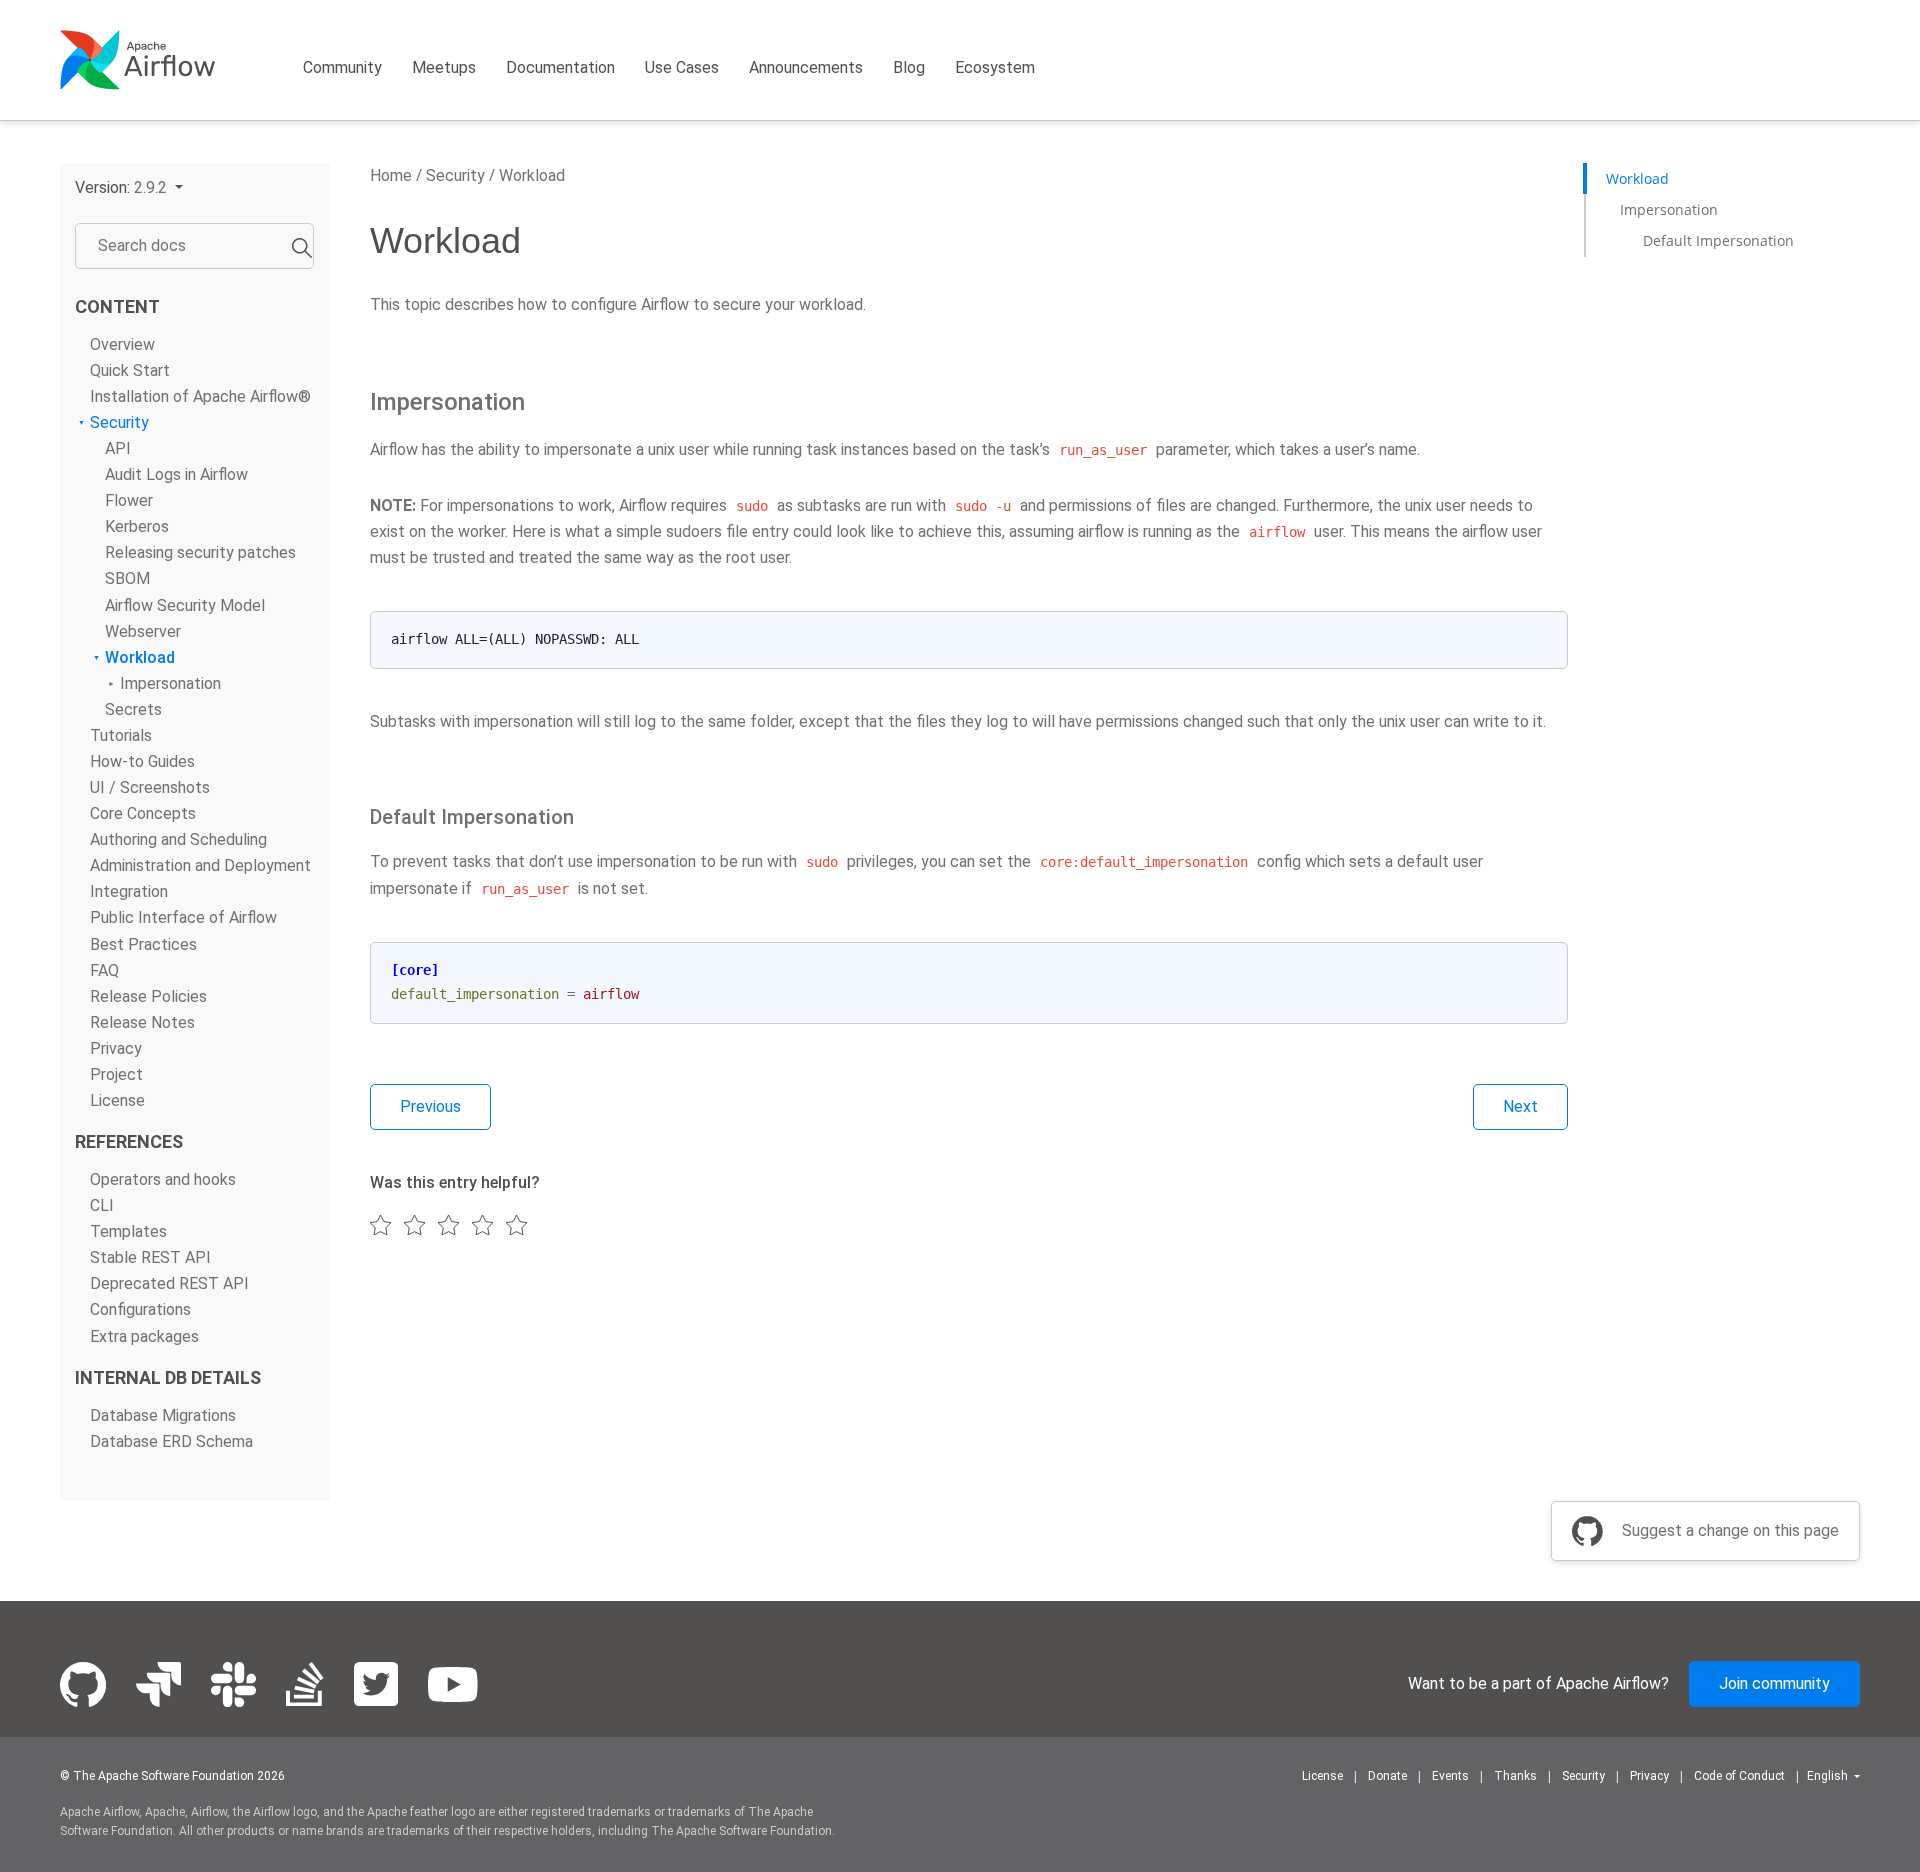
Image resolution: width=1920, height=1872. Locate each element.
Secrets (133, 709)
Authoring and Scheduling (178, 840)
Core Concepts (143, 814)
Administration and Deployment (200, 866)
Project (116, 1074)
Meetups (444, 67)
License (117, 1100)
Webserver (143, 631)
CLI (102, 1205)
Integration (129, 892)
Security (119, 422)
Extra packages (144, 1336)
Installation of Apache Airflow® (200, 396)
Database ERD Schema (171, 1441)
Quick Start (130, 370)
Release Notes (142, 1022)
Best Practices (143, 944)
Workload (140, 657)
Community (342, 67)
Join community (1774, 1683)
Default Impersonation (1718, 240)
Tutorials (121, 735)
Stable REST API (150, 1258)
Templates (128, 1232)
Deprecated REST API (169, 1284)
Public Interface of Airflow (183, 918)
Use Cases (682, 67)
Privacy (116, 1048)
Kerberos (137, 527)
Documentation (560, 67)
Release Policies (148, 996)
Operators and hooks (163, 1179)
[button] (129, 187)
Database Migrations (163, 1415)
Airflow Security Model (185, 605)
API (118, 448)
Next (1520, 1106)
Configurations (140, 1310)
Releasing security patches (200, 553)
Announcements (806, 67)
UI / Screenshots (150, 787)
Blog (909, 67)
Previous (430, 1106)
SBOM (127, 579)
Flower (129, 501)
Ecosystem (995, 67)
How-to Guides (142, 761)
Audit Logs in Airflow (176, 474)
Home (391, 175)
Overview (122, 344)
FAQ (104, 970)
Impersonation (170, 683)
